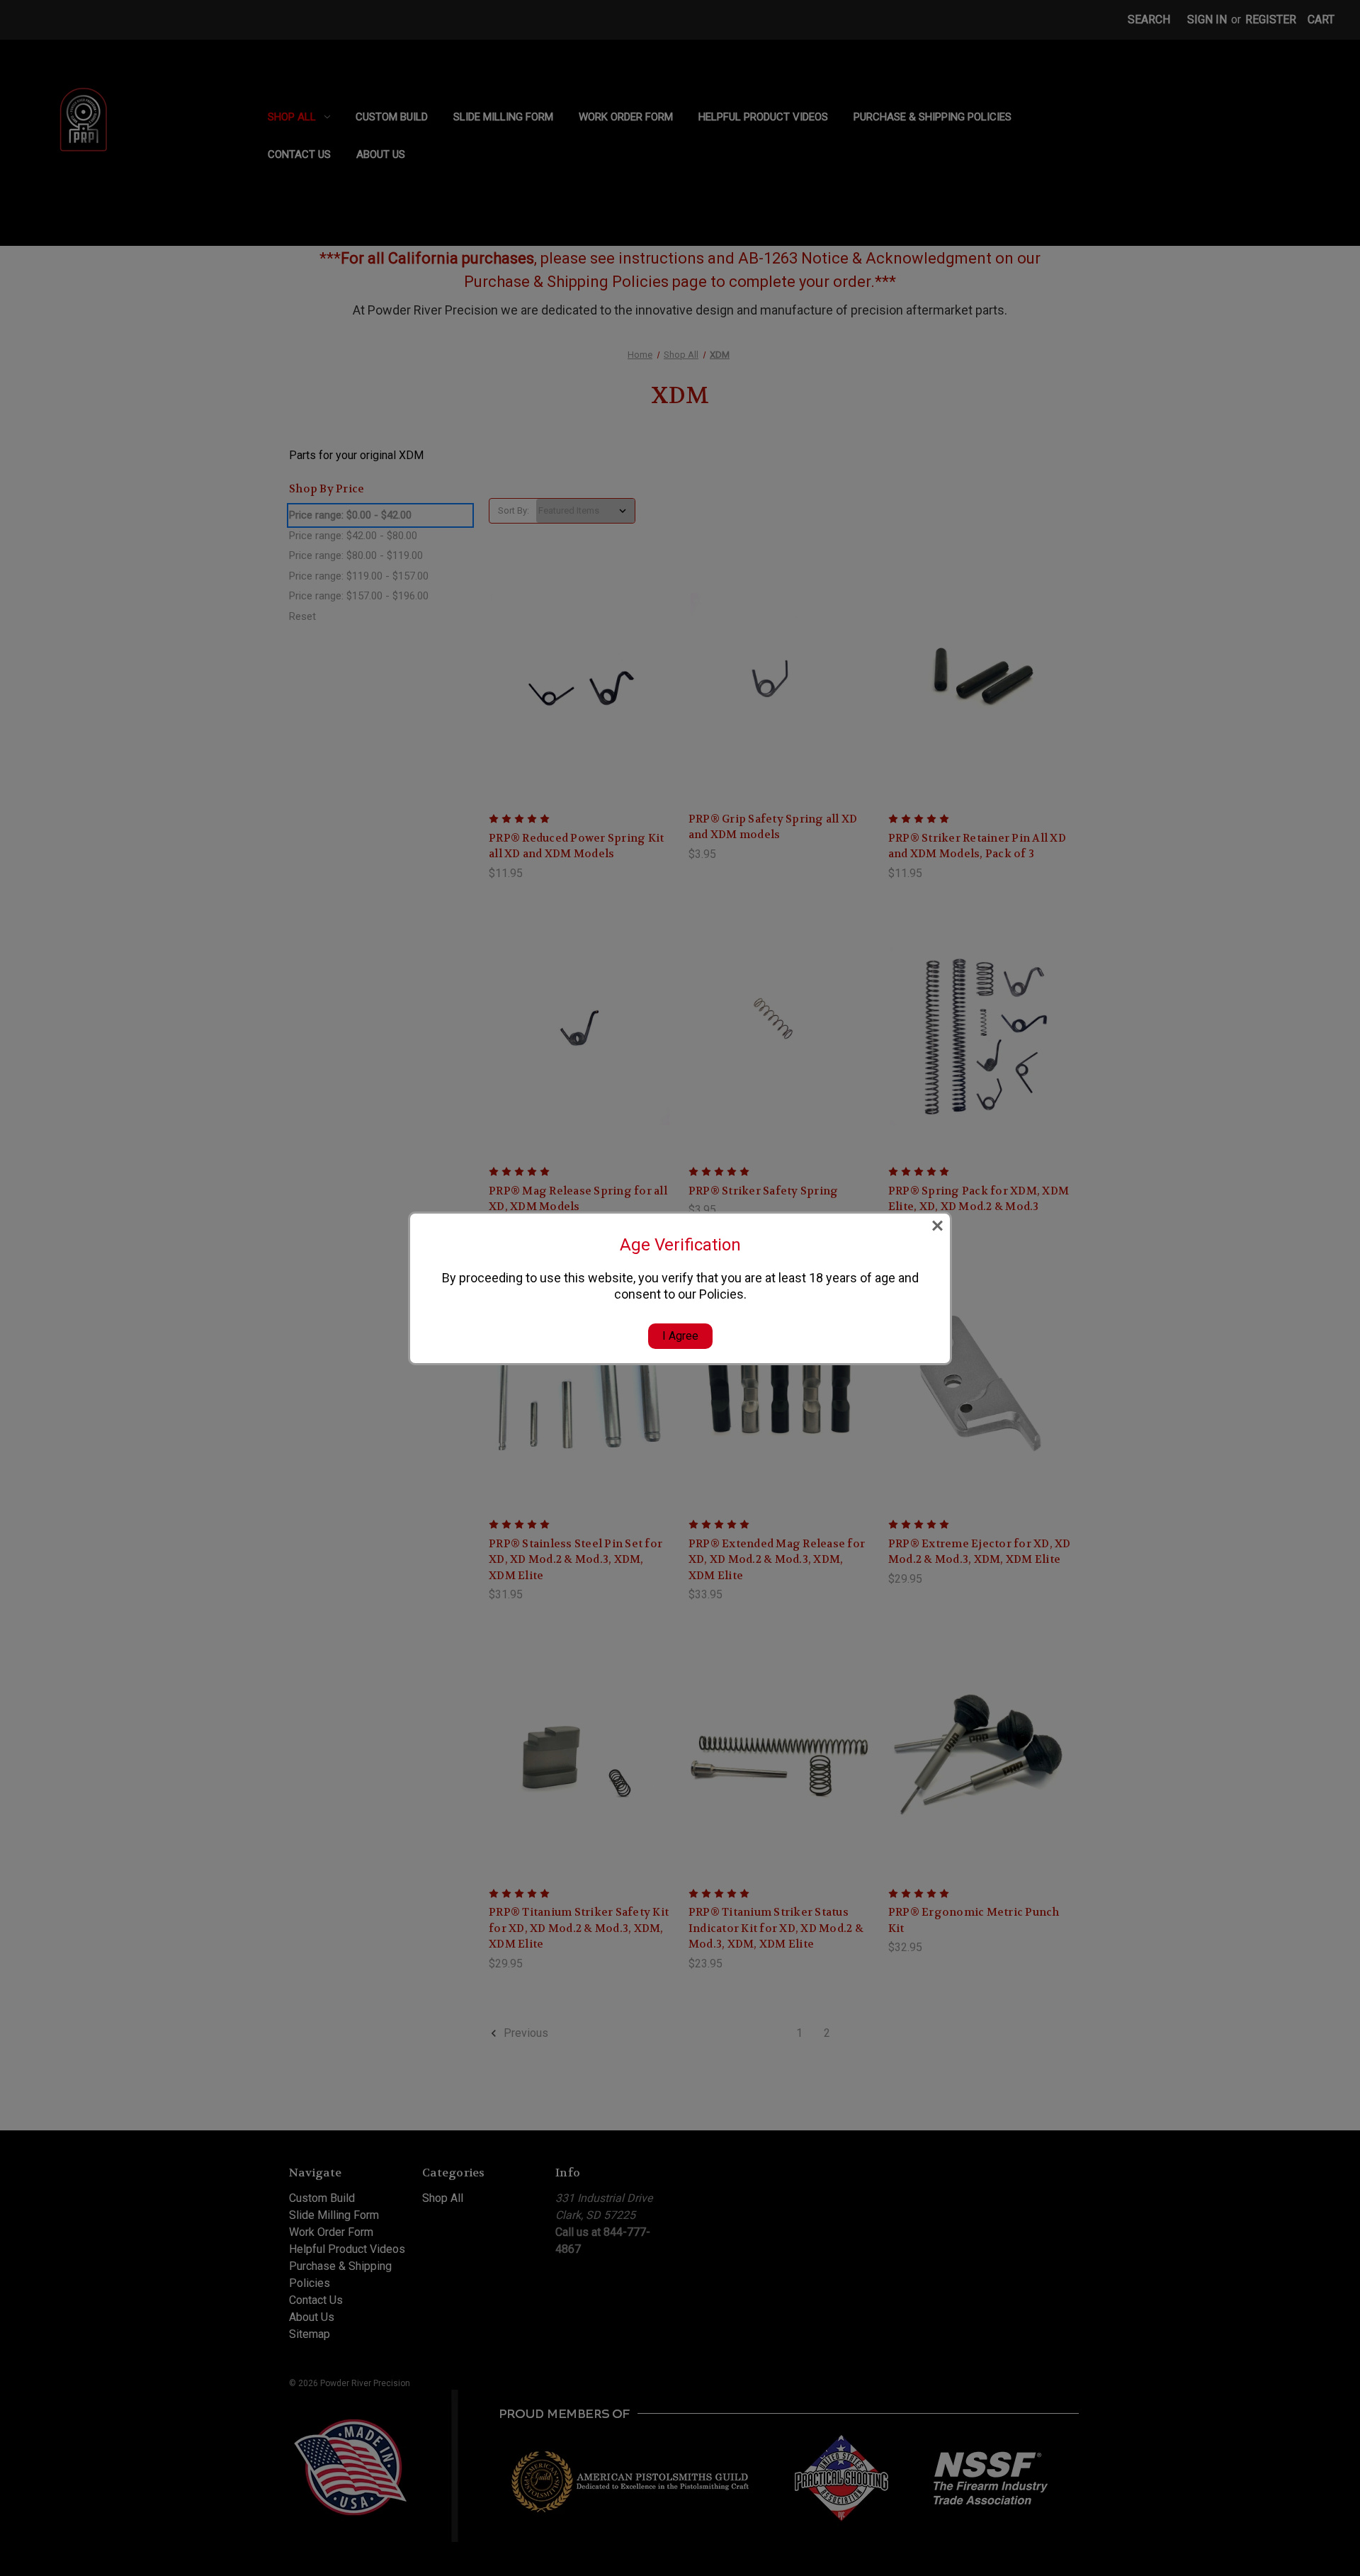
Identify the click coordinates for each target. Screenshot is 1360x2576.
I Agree (680, 1336)
